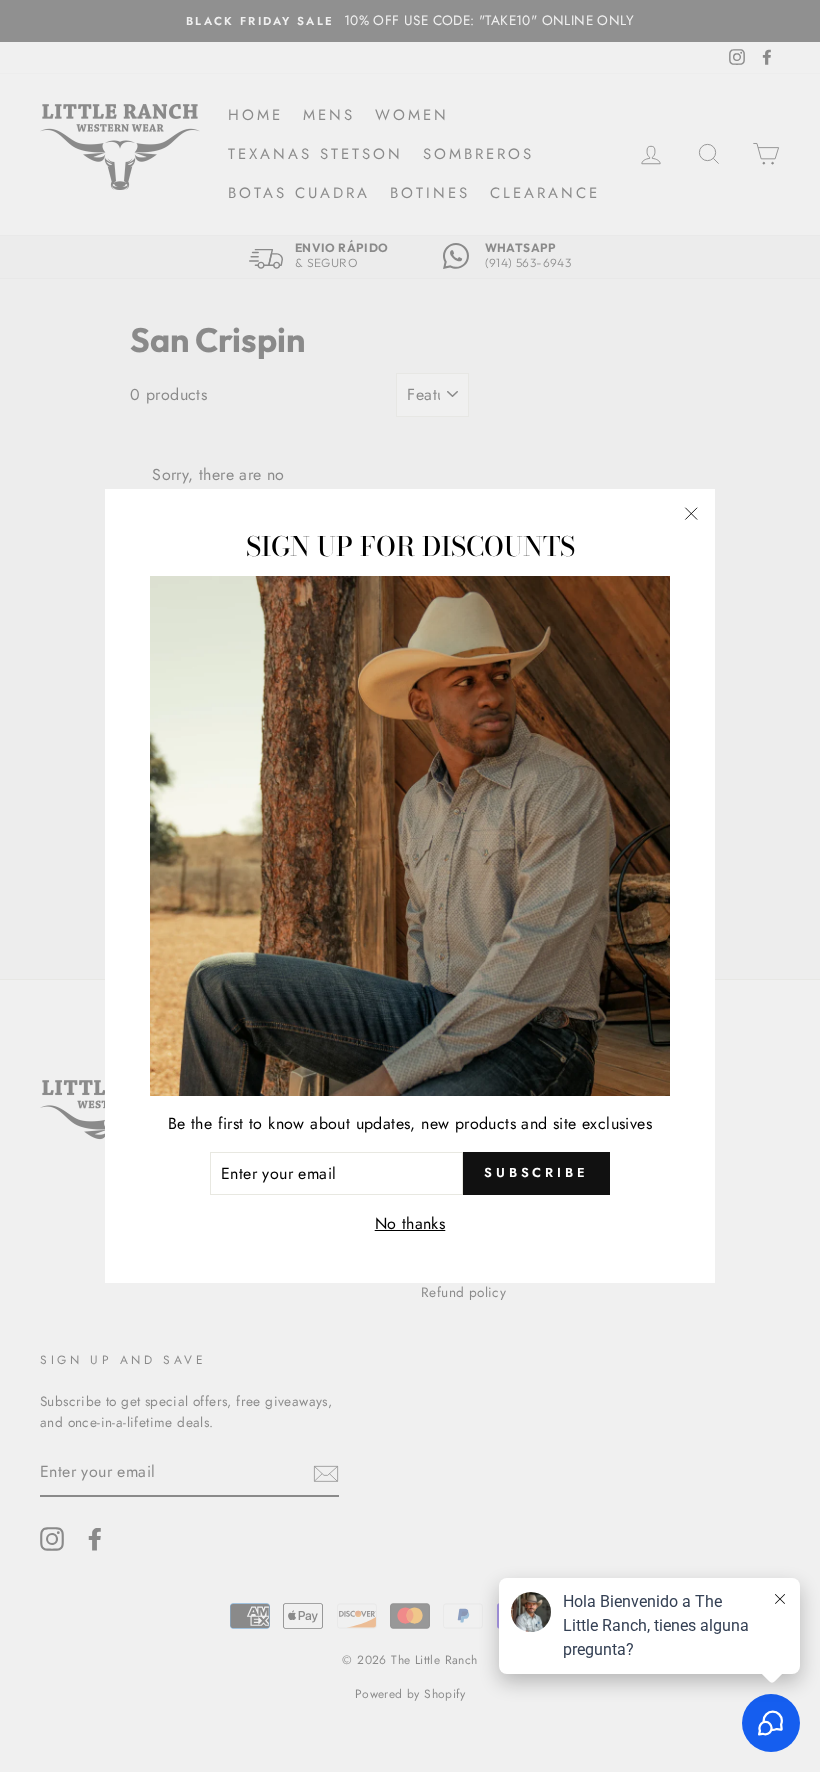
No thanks (410, 1223)
